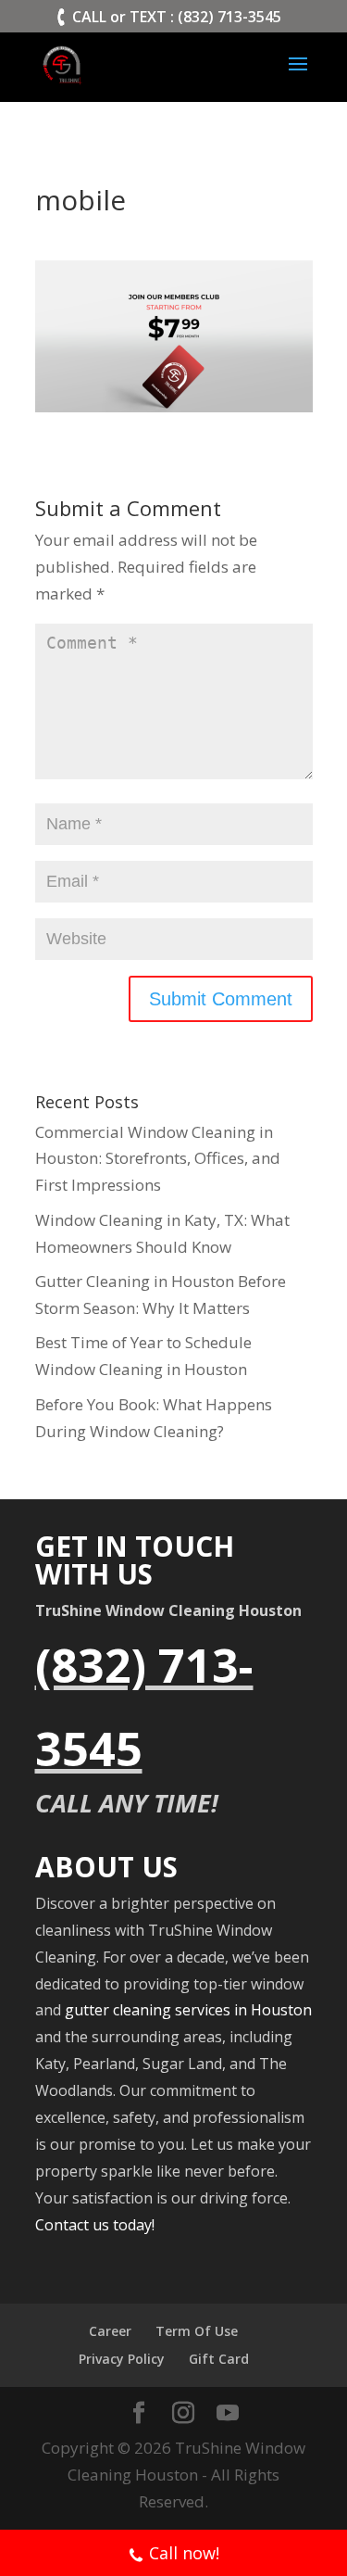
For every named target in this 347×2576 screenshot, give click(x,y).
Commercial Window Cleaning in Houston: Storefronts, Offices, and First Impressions (158, 1159)
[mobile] (174, 398)
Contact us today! (95, 2225)
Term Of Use (197, 2331)
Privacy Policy (122, 2359)
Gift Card (219, 2359)
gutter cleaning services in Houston (188, 2010)
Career (110, 2331)
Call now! (184, 2553)
